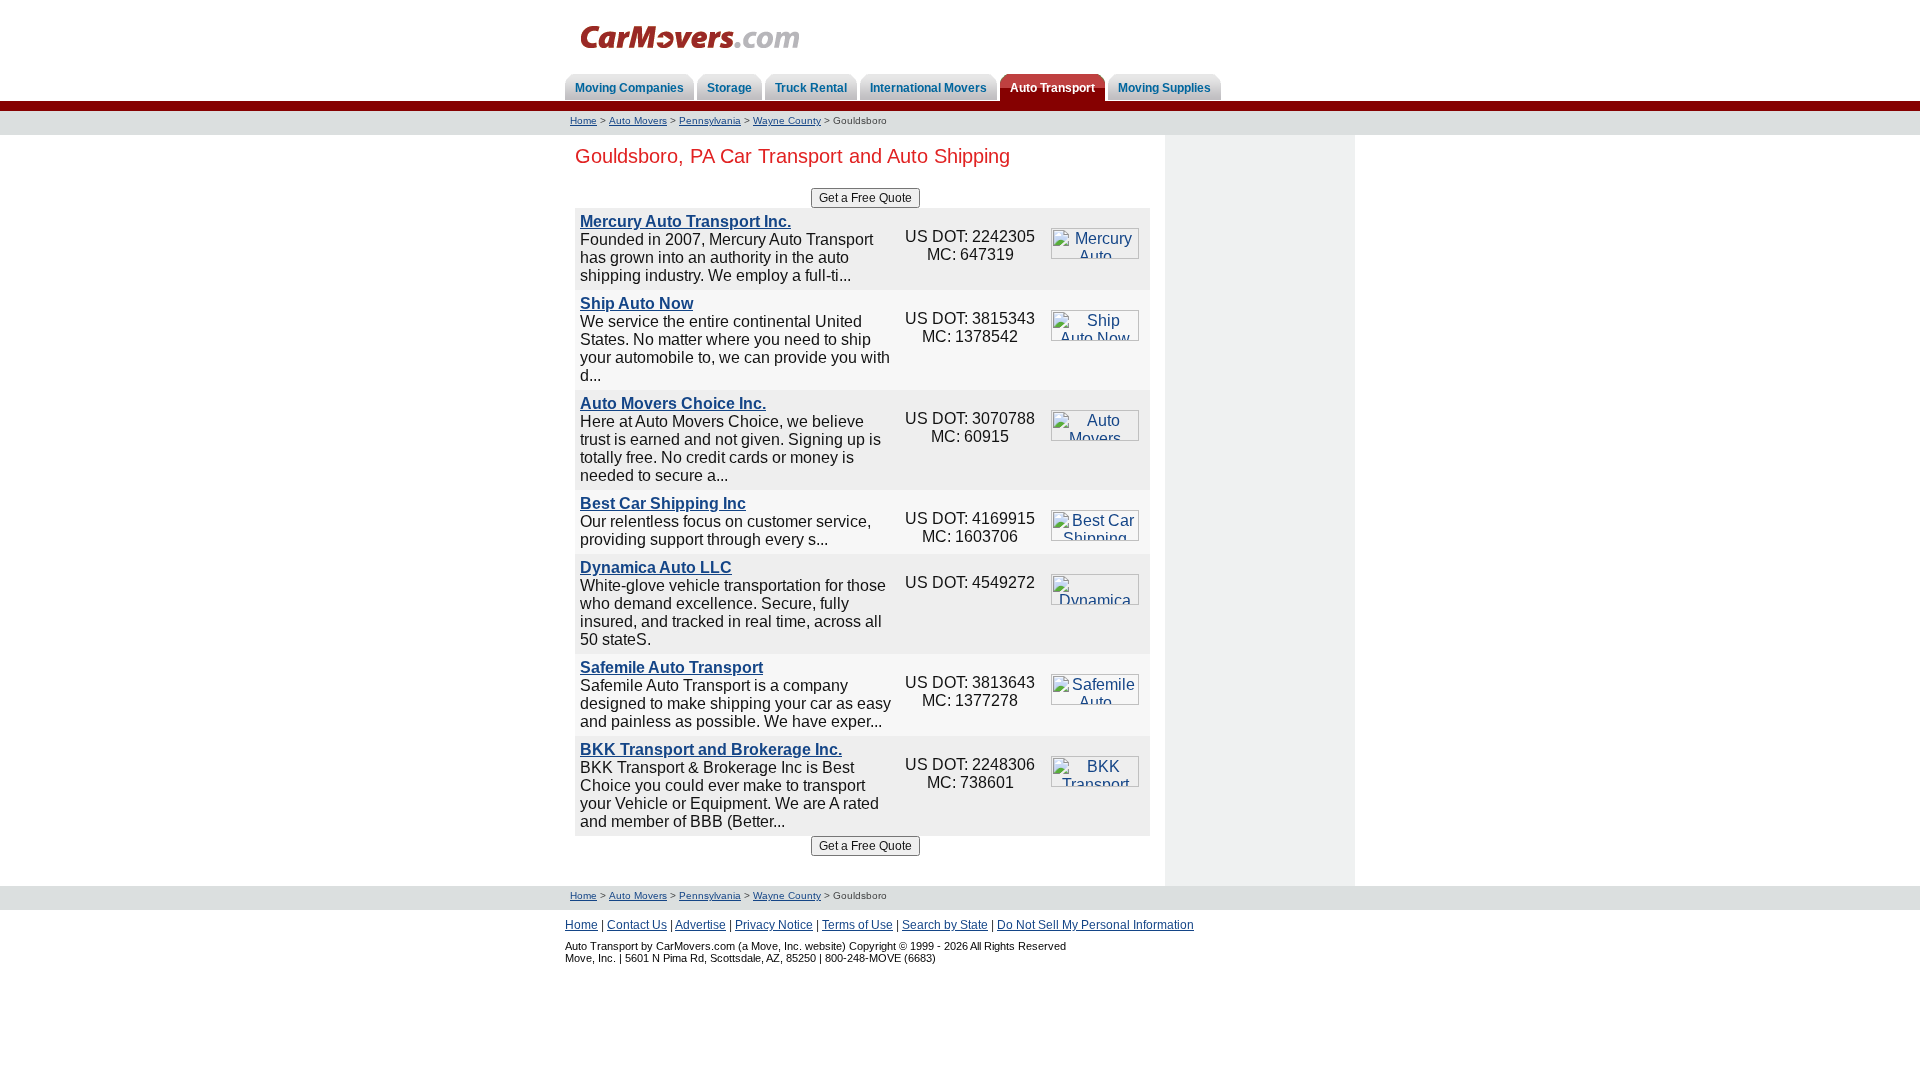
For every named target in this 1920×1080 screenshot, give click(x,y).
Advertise (700, 925)
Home (583, 120)
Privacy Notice (774, 925)
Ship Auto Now (636, 303)
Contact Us (637, 925)
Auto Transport (1052, 88)
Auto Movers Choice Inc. (673, 403)
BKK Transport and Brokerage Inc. (711, 749)
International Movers (928, 88)
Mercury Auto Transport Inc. (685, 221)
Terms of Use (857, 925)
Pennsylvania (710, 120)
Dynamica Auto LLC (656, 567)
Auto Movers (638, 120)
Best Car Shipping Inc (663, 503)
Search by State (945, 925)
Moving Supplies (1164, 88)
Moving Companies (629, 88)
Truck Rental (811, 88)
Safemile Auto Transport (671, 667)
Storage (729, 88)
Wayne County (787, 120)
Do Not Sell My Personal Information (1095, 925)
